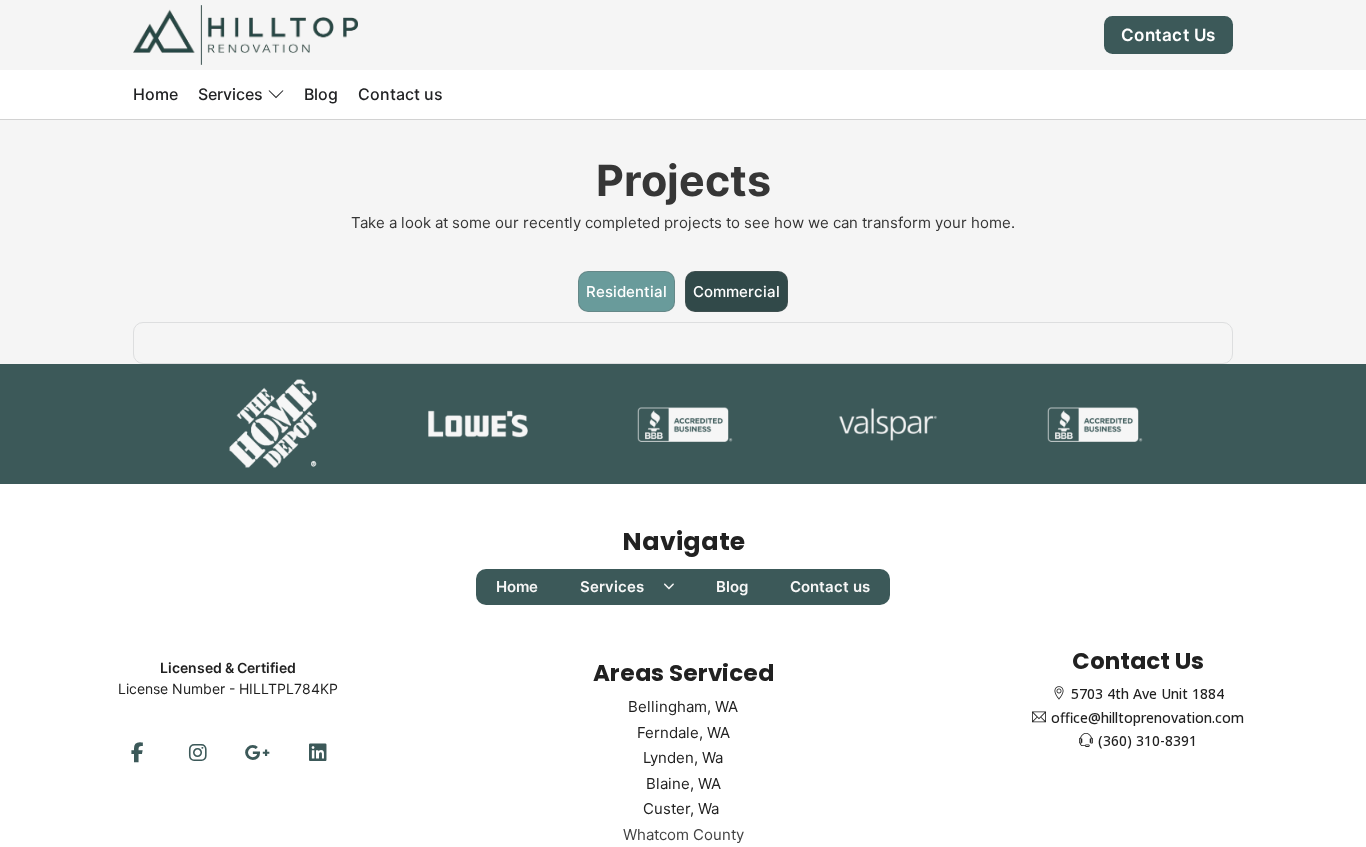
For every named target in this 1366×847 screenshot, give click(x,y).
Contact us (400, 94)
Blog (321, 94)
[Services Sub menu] (276, 94)
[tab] (626, 292)
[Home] (245, 33)
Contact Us (1168, 35)
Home (155, 94)
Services (230, 94)
